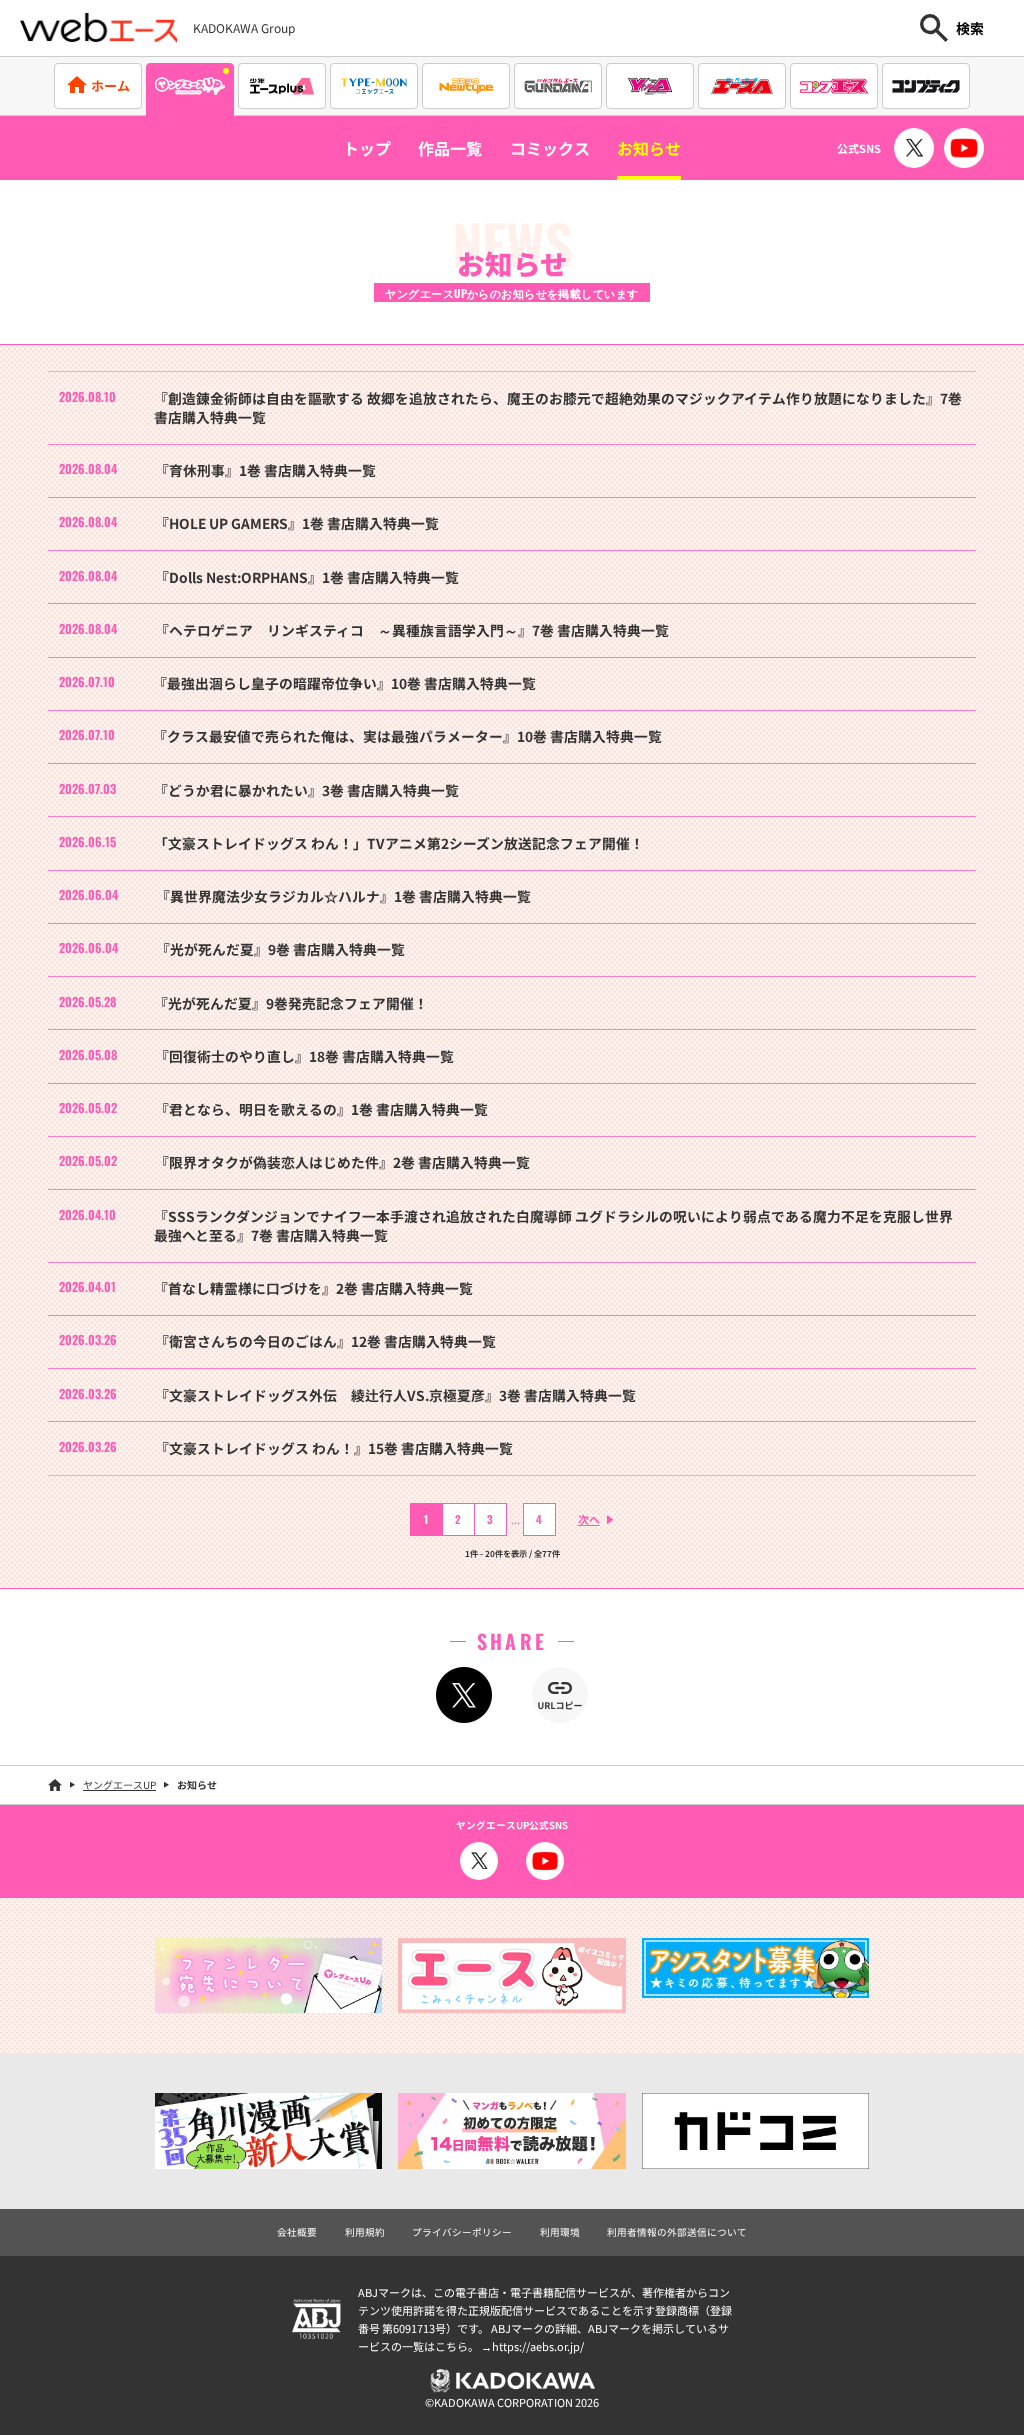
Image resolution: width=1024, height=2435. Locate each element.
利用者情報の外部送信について (677, 2232)
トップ (367, 148)
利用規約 (365, 2232)
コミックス (550, 148)
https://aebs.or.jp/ (538, 2346)
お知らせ (649, 148)
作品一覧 (450, 148)
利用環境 (560, 2232)
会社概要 (297, 2232)
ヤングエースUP (119, 1784)
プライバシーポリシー (462, 2232)
